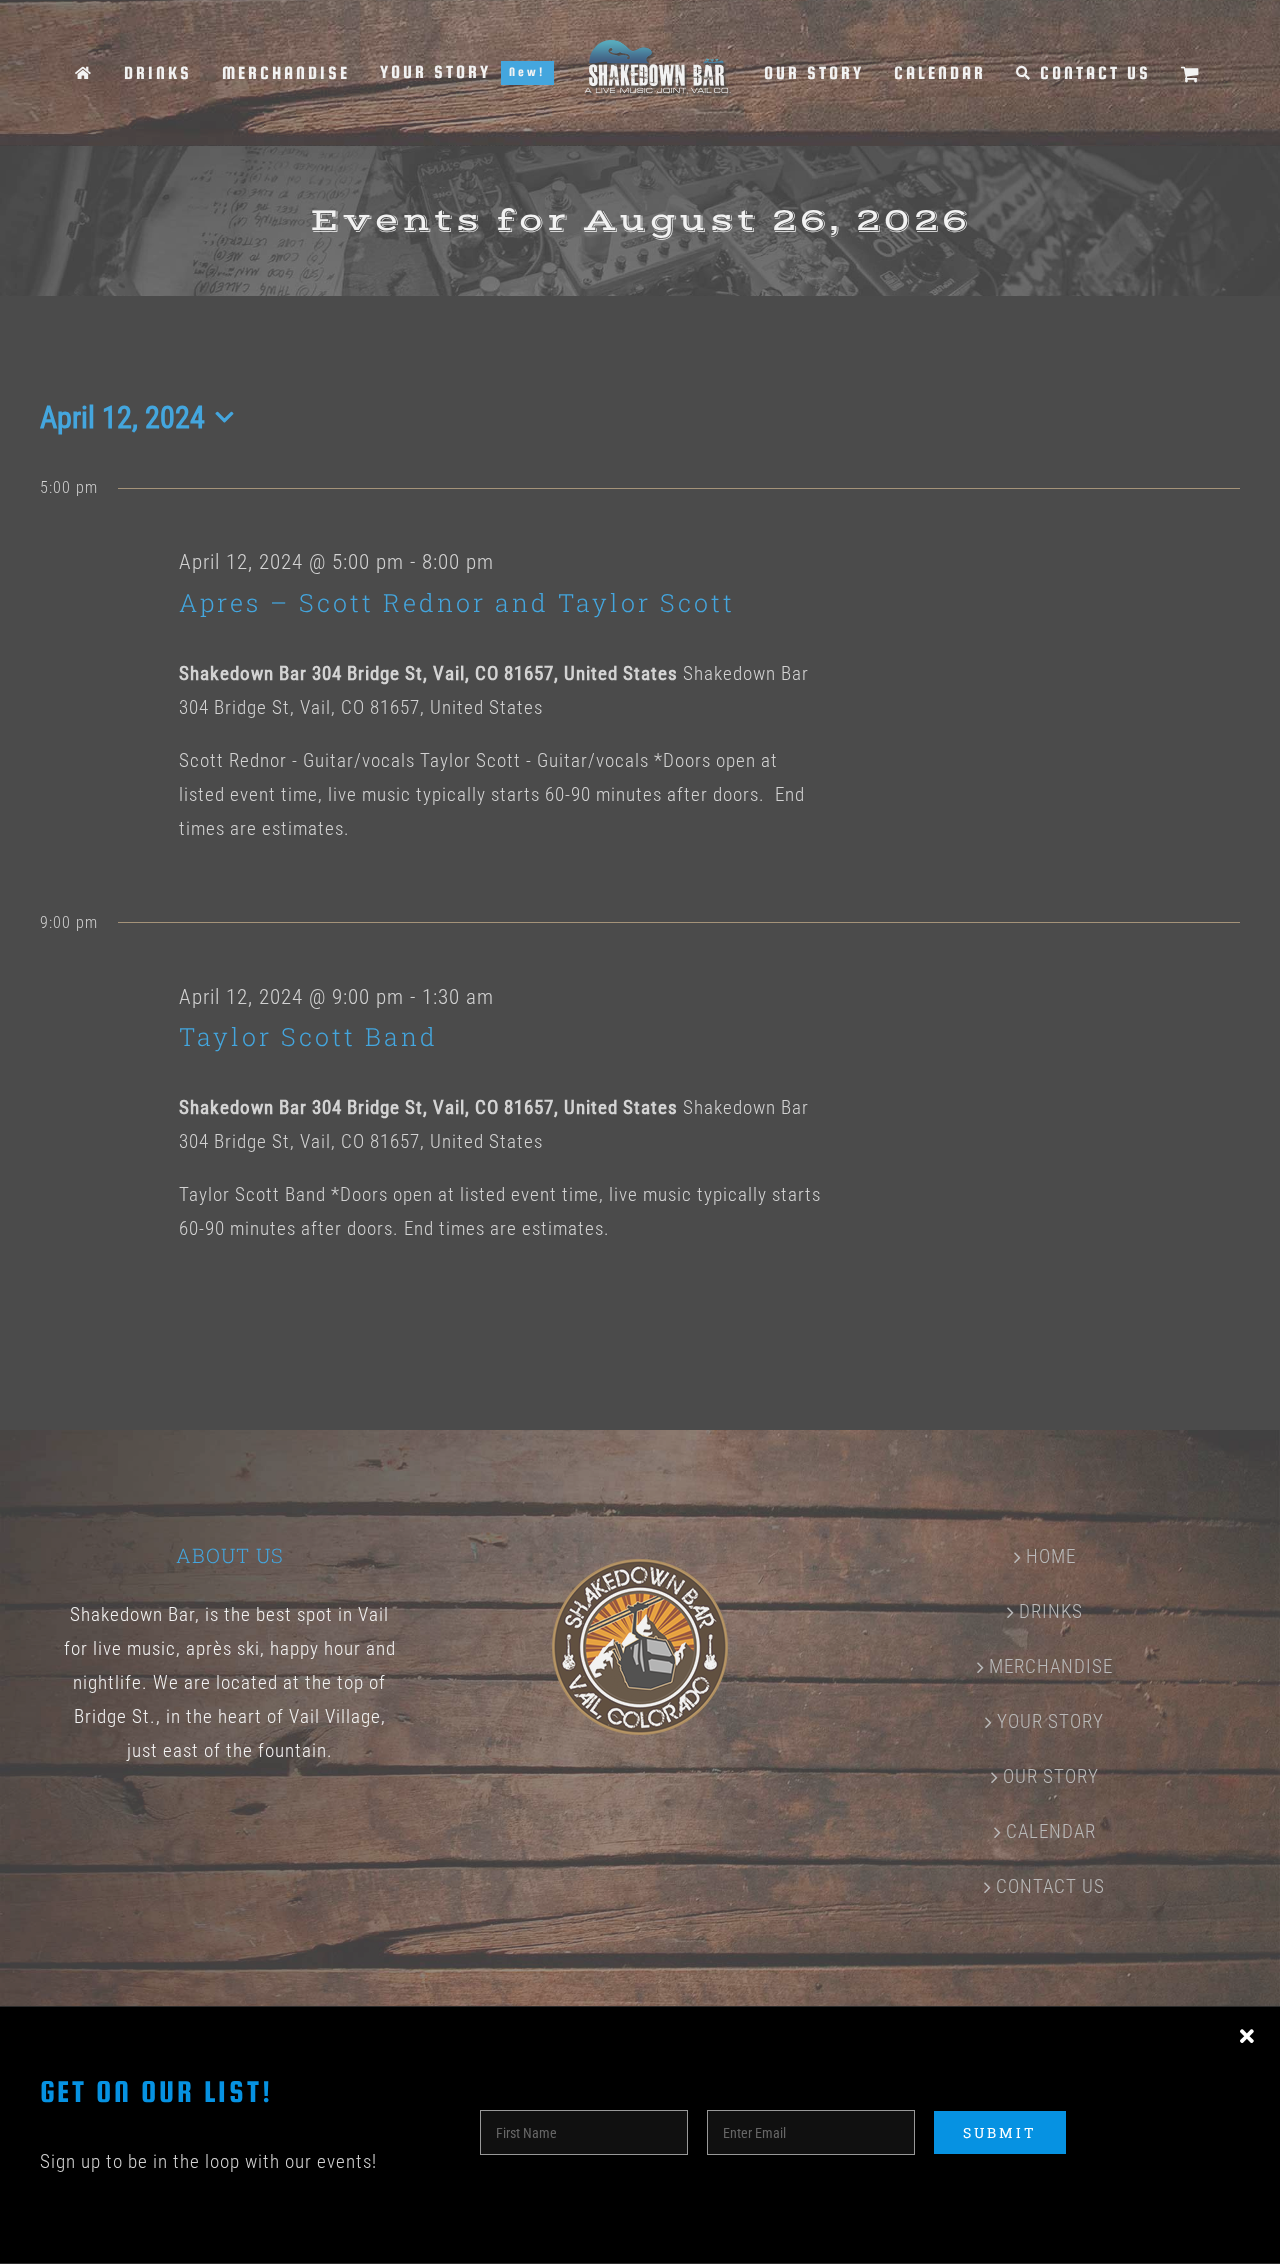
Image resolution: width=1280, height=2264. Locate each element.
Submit (1000, 2132)
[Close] (1247, 2037)
